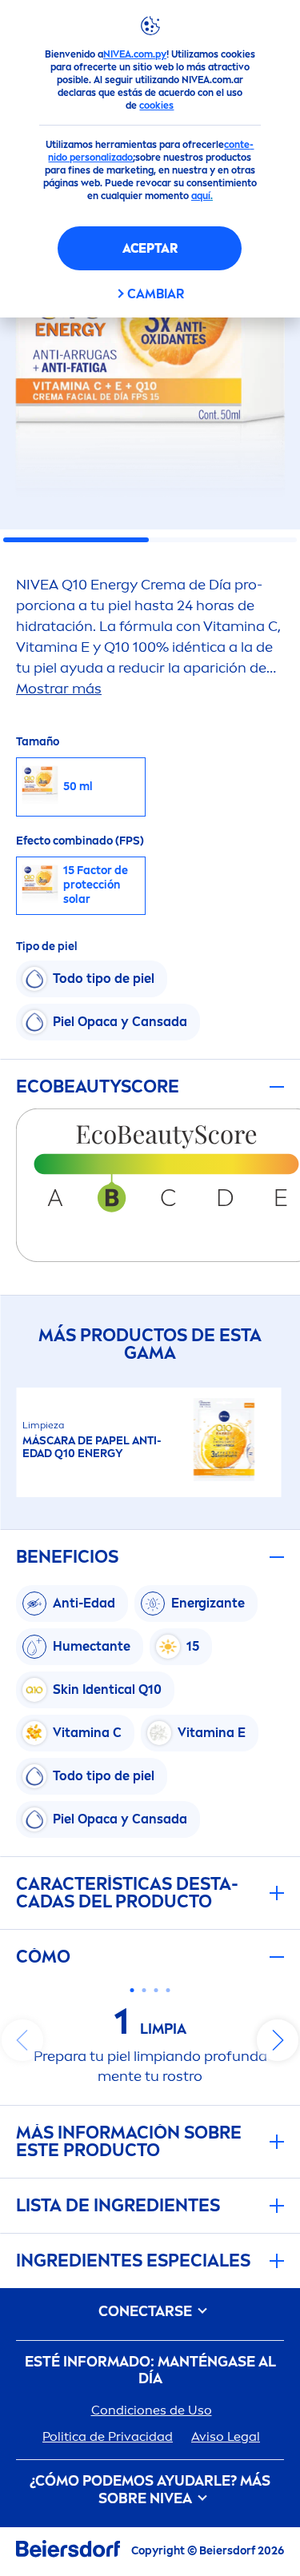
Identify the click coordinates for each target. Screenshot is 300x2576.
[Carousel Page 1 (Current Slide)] (132, 1990)
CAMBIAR (156, 294)
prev (22, 2040)
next (278, 2040)
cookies (156, 106)
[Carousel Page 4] (168, 1990)
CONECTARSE (147, 2312)
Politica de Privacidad (108, 2436)
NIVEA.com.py (135, 54)
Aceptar (150, 248)
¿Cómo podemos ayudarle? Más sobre (150, 2490)
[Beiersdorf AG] (68, 2552)
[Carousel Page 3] (156, 1990)
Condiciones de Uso (152, 2410)
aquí (201, 196)
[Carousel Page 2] (144, 1990)
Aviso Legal (226, 2436)
